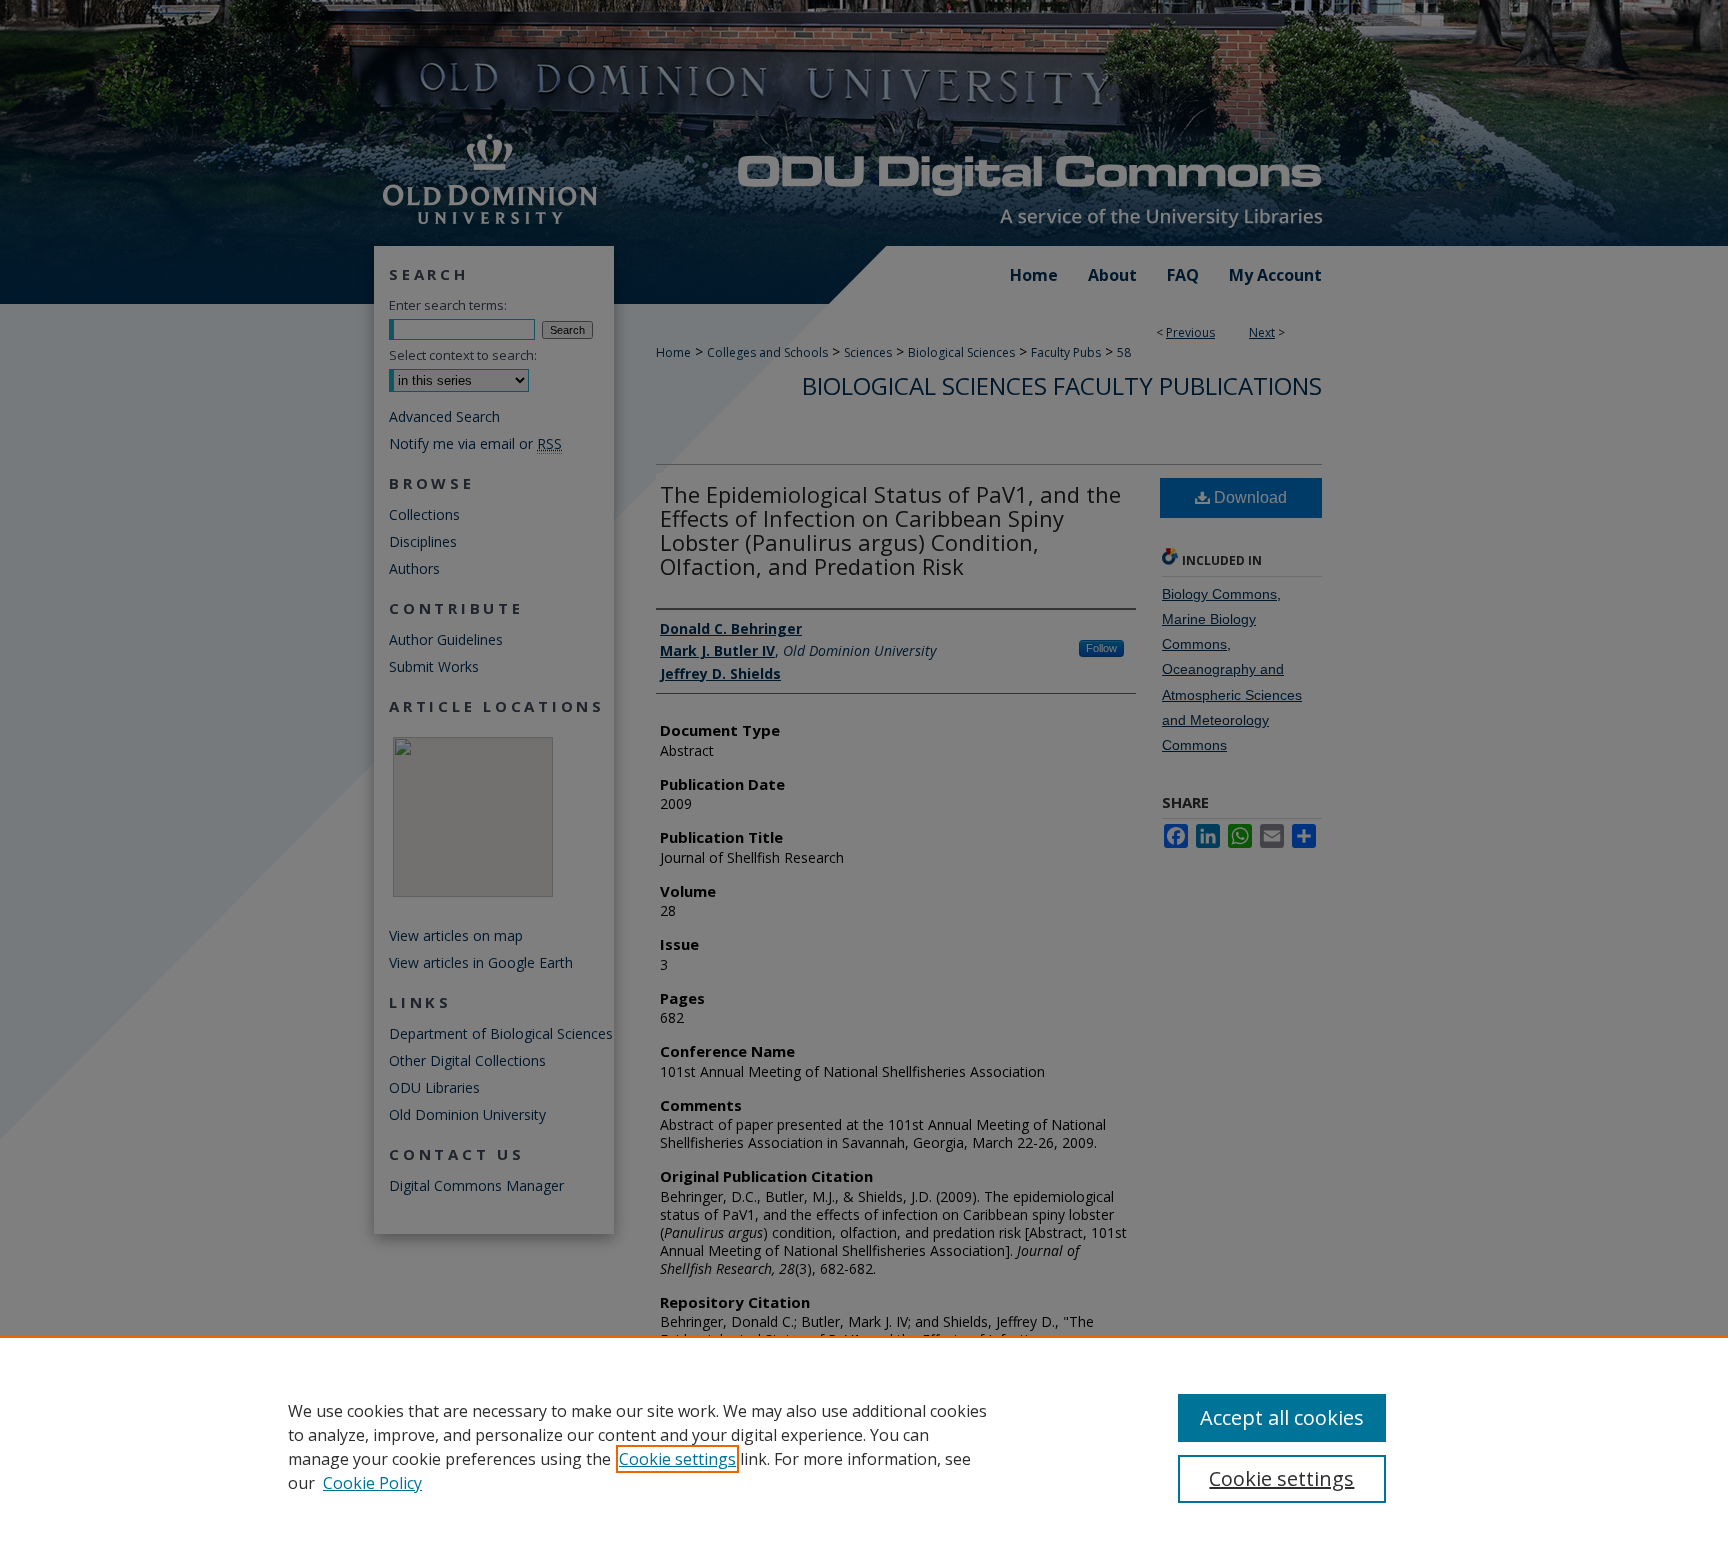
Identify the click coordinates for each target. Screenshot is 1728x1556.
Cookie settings (677, 1459)
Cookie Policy (372, 1483)
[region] (864, 1446)
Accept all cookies (1282, 1417)
